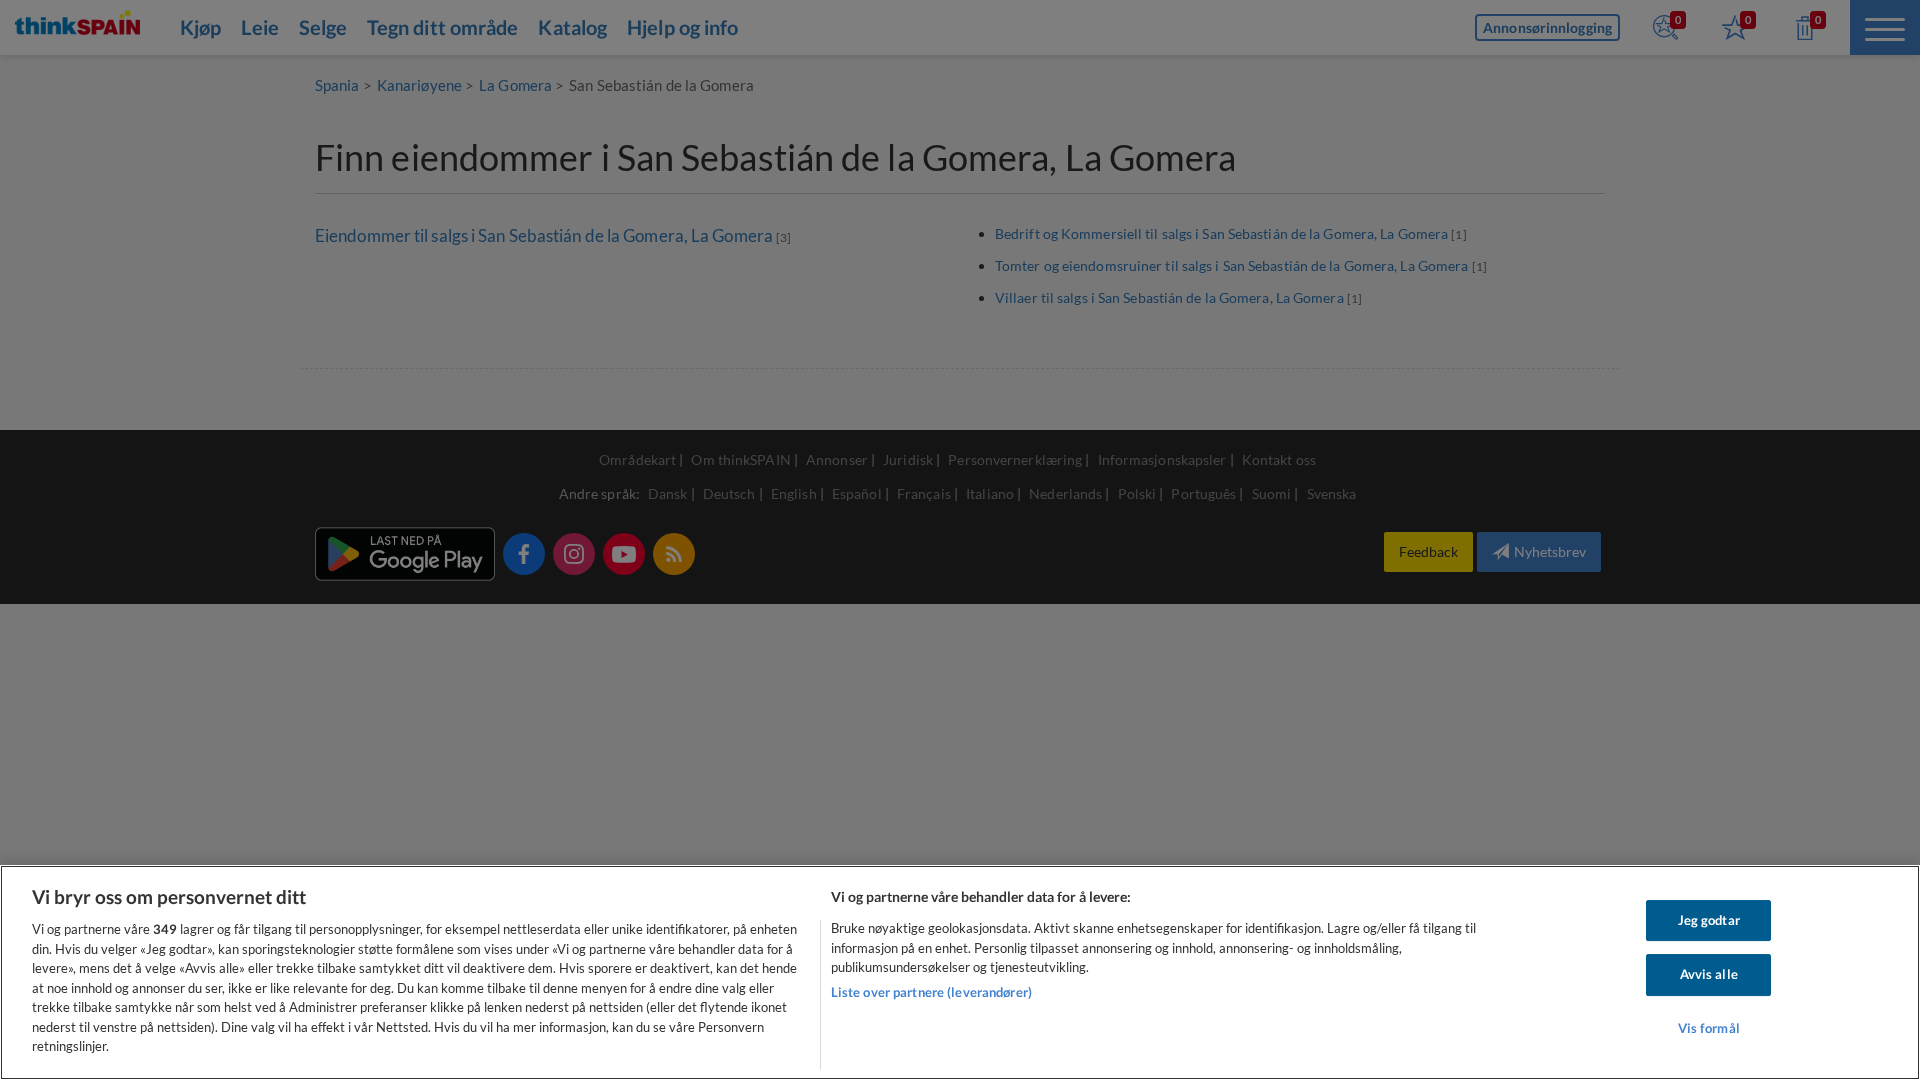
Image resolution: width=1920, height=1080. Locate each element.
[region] (960, 972)
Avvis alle (1709, 974)
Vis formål (1709, 1028)
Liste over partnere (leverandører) (931, 992)
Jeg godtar (1709, 920)
